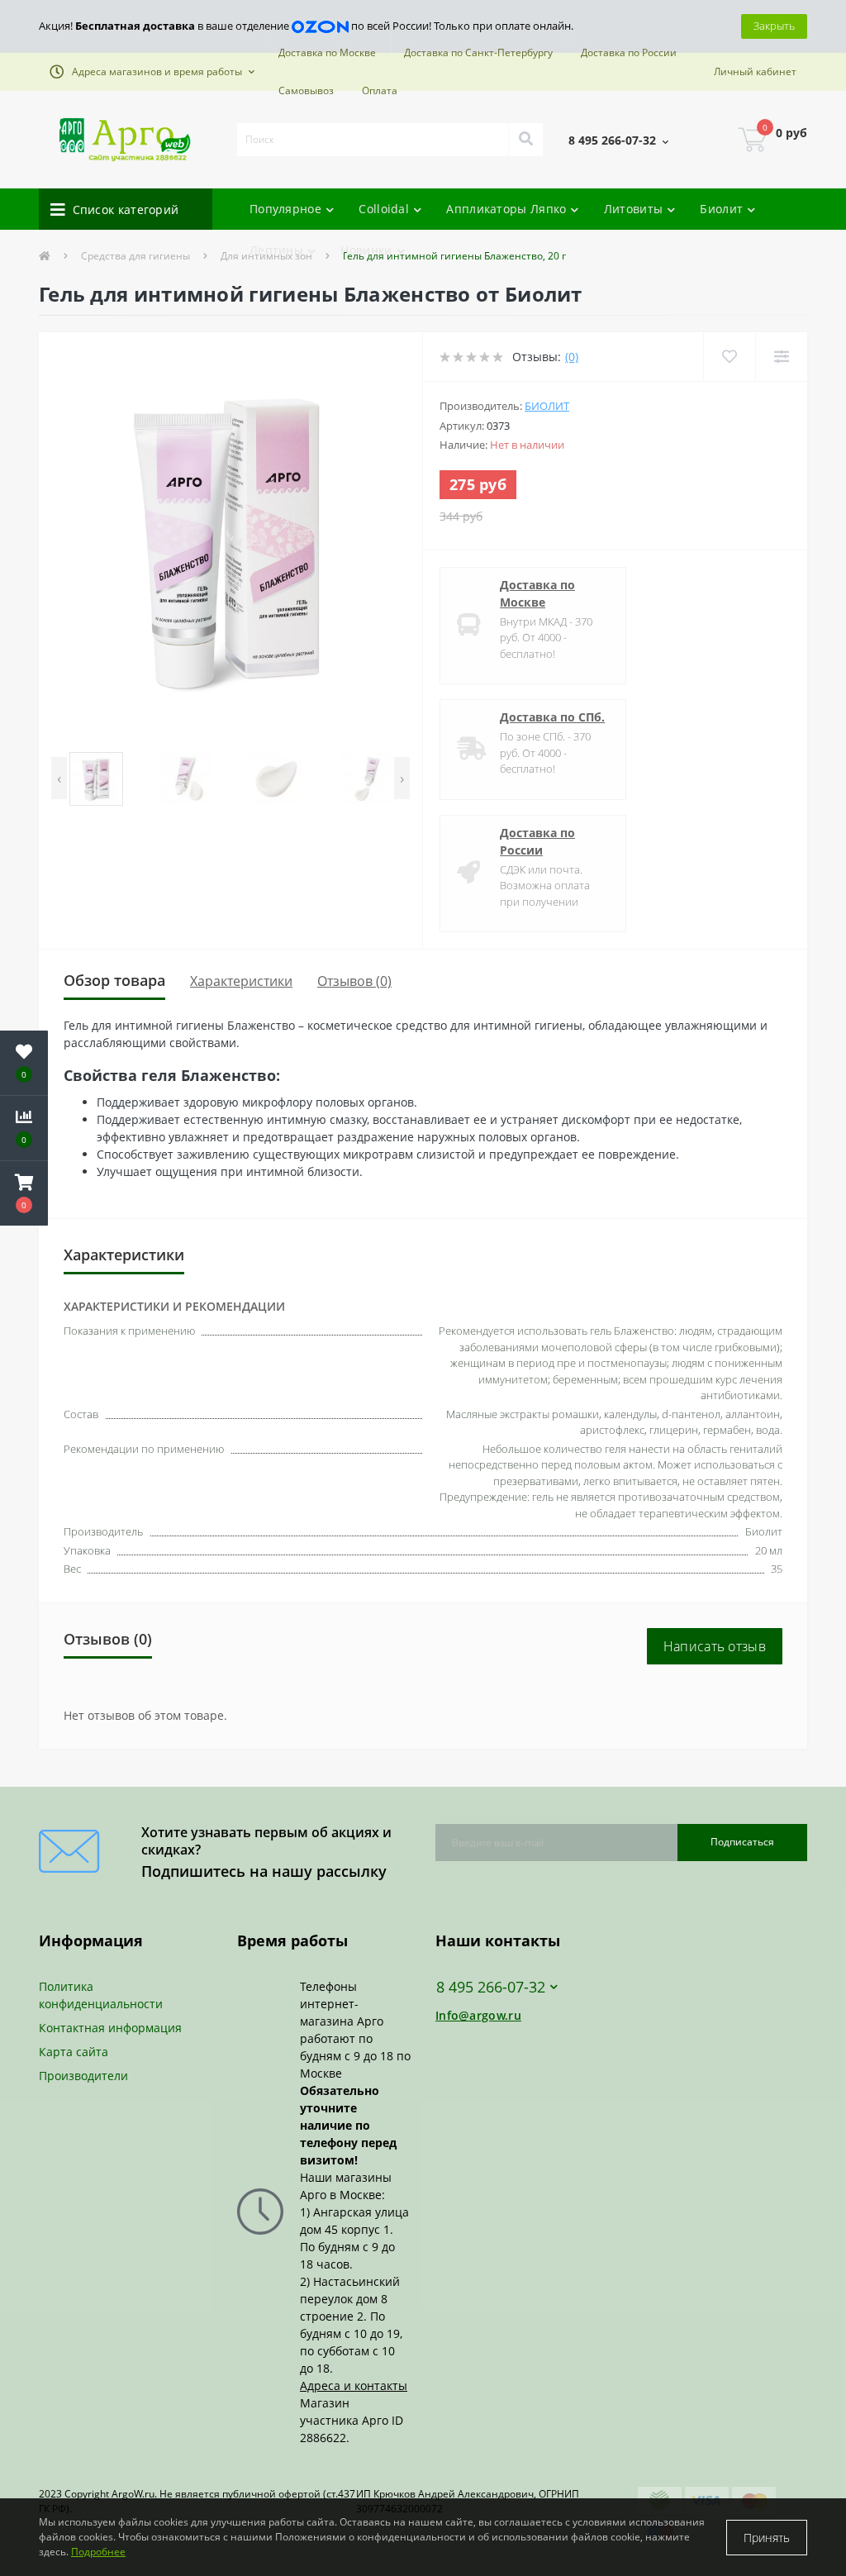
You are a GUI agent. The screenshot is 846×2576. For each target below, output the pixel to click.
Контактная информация (110, 2028)
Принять (767, 2538)
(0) (572, 357)
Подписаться (742, 1842)
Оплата (380, 90)
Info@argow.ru (478, 2015)
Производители (83, 2076)
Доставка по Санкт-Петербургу (478, 52)
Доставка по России (629, 52)
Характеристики (241, 981)
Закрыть (774, 26)
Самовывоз (306, 90)
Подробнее (98, 2552)
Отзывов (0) (354, 981)
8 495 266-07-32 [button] (491, 1987)
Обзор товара (114, 980)
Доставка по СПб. (552, 717)
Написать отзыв (715, 1646)
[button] (152, 72)
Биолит (547, 406)
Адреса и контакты (354, 2386)
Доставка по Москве (327, 52)
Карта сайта (74, 2052)
